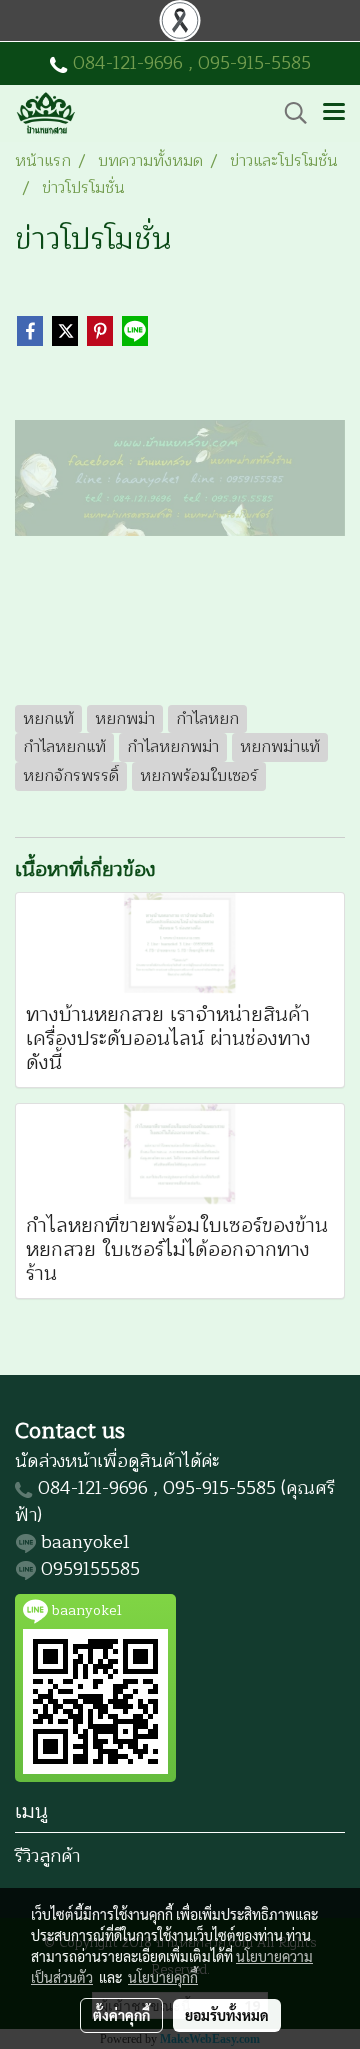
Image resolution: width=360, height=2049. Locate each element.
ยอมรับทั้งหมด (227, 2015)
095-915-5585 (254, 63)
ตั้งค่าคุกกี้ (121, 2015)
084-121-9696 (128, 63)
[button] (289, 113)
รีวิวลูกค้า (47, 1856)
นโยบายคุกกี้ (163, 1977)
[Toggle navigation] (334, 113)
